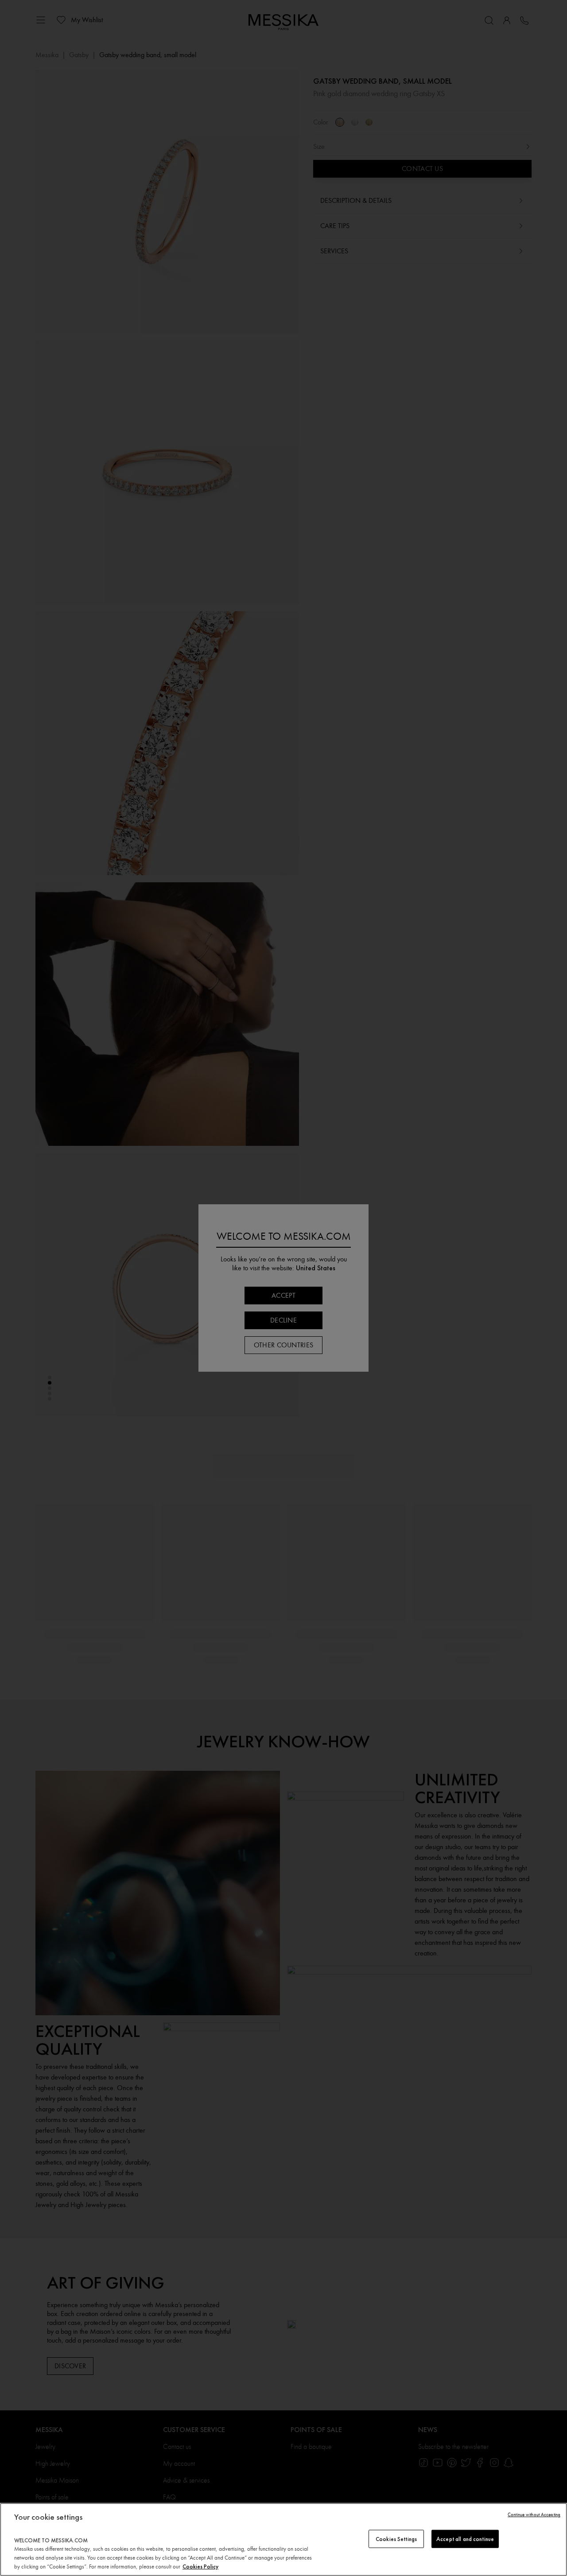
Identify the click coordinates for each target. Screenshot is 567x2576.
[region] (283, 2539)
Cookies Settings (396, 2539)
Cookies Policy (200, 2566)
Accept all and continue (465, 2539)
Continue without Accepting (534, 2515)
